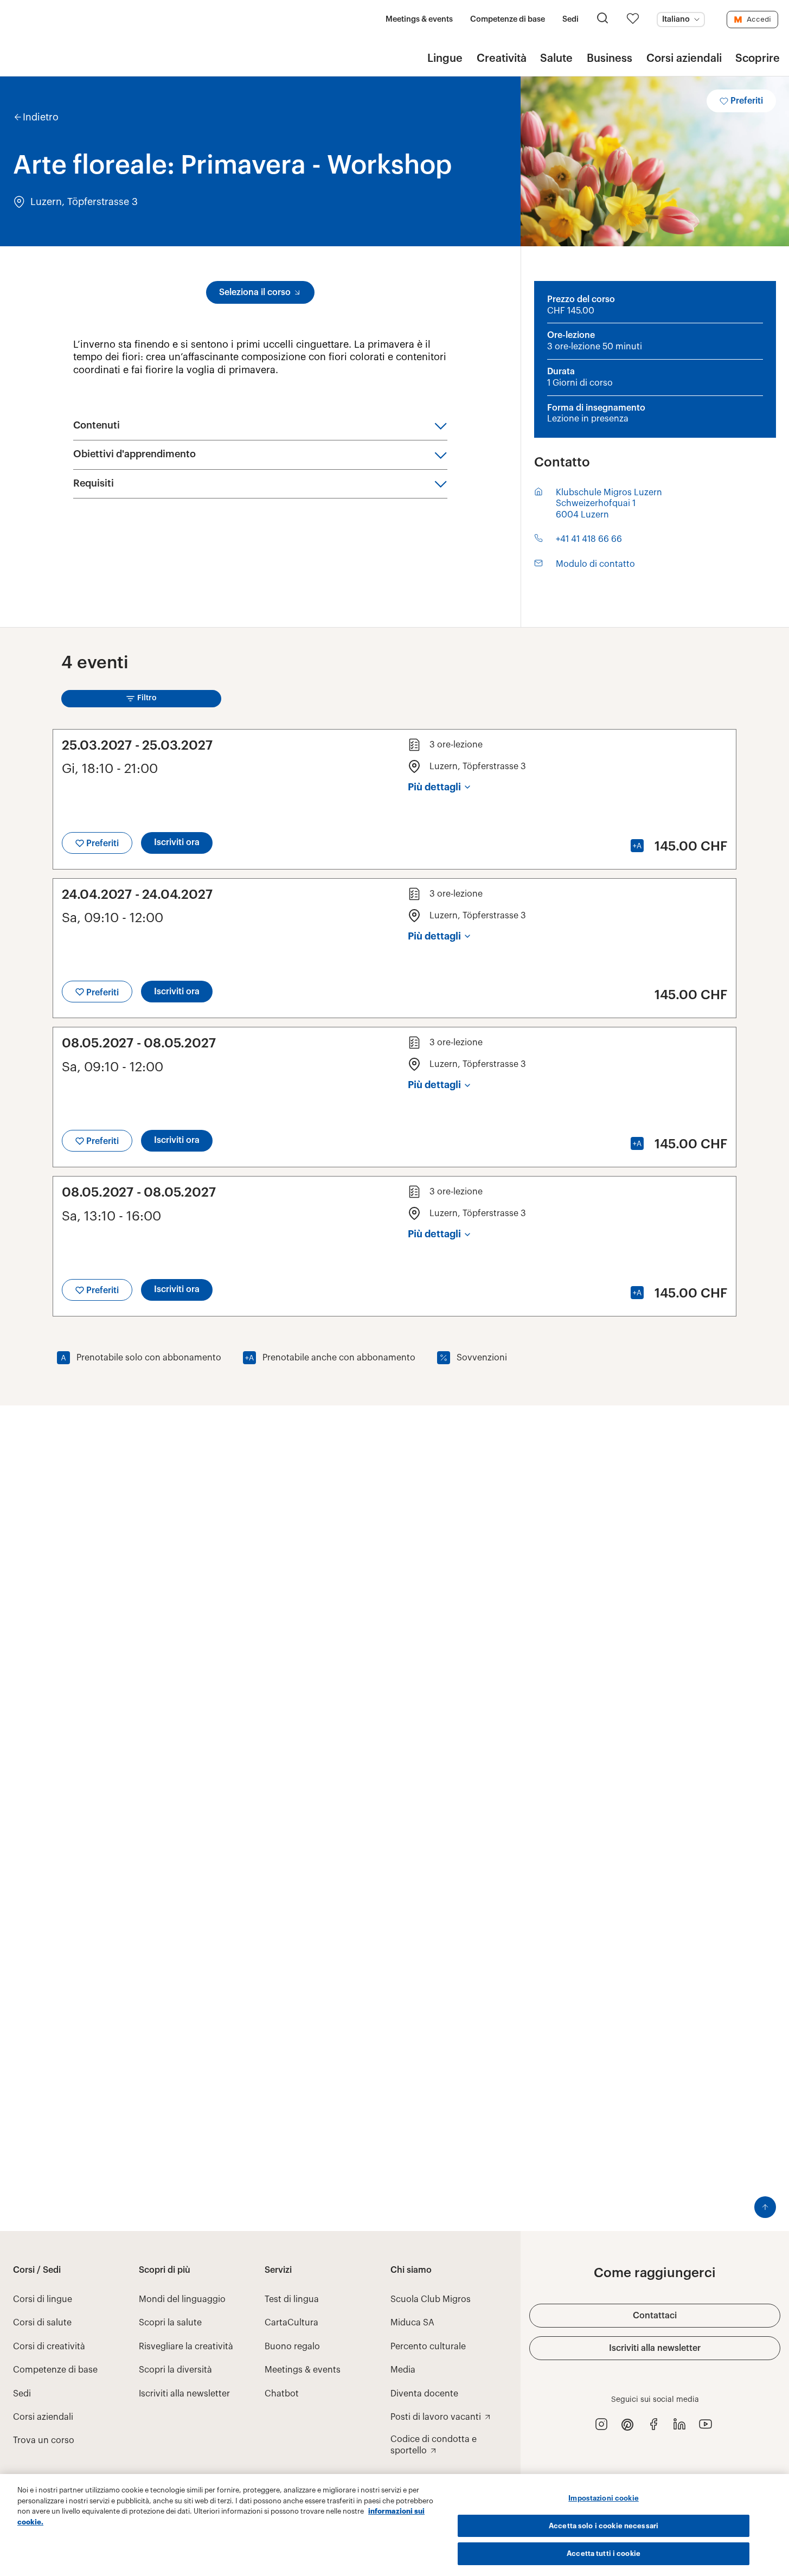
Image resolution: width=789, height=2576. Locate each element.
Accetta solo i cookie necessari (604, 2526)
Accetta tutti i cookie (604, 2553)
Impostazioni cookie (603, 2498)
